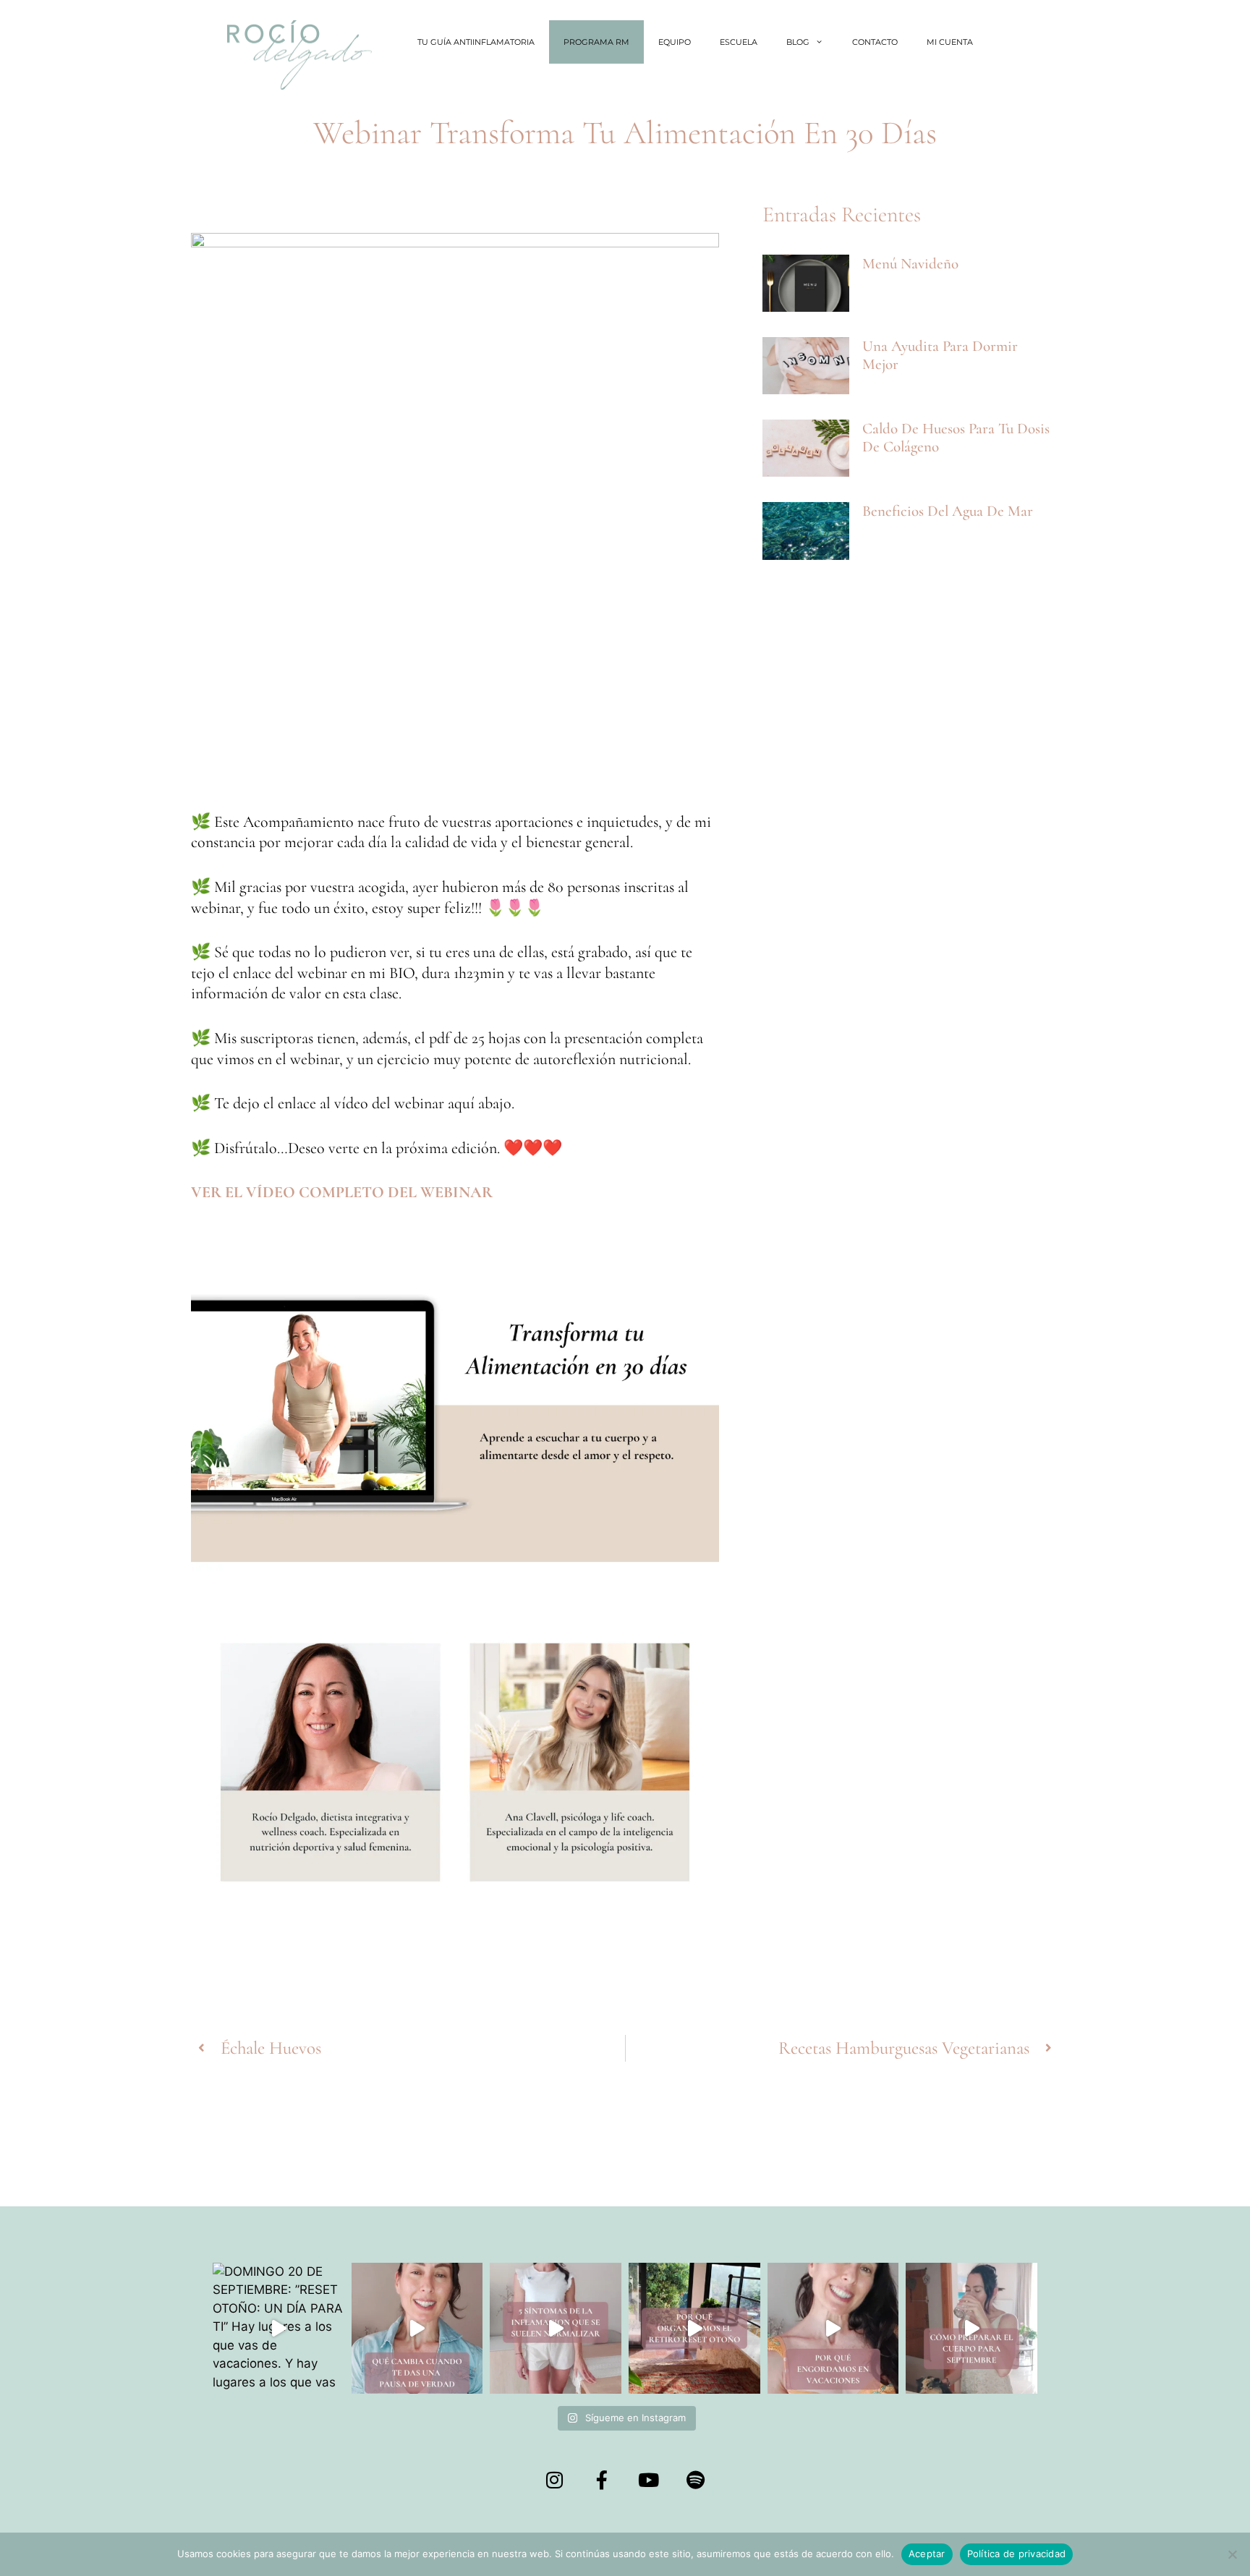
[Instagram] (555, 2480)
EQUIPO (675, 42)
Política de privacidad (1017, 2554)
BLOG (798, 42)
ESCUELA (739, 42)
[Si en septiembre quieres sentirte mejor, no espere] (971, 2329)
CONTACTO (875, 42)
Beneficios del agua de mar (948, 511)
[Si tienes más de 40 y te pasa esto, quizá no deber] (556, 2329)
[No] (1232, 2554)
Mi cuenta (950, 42)
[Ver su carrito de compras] (1005, 42)
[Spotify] (696, 2480)
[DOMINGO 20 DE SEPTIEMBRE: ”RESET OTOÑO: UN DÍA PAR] (279, 2329)
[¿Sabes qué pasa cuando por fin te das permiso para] (417, 2329)
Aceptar (927, 2554)
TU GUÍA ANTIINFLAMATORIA (476, 42)
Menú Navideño (910, 264)
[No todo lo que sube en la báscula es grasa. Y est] (833, 2329)
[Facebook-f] (602, 2480)
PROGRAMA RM (596, 42)
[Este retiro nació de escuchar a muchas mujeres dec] (694, 2329)
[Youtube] (649, 2480)
